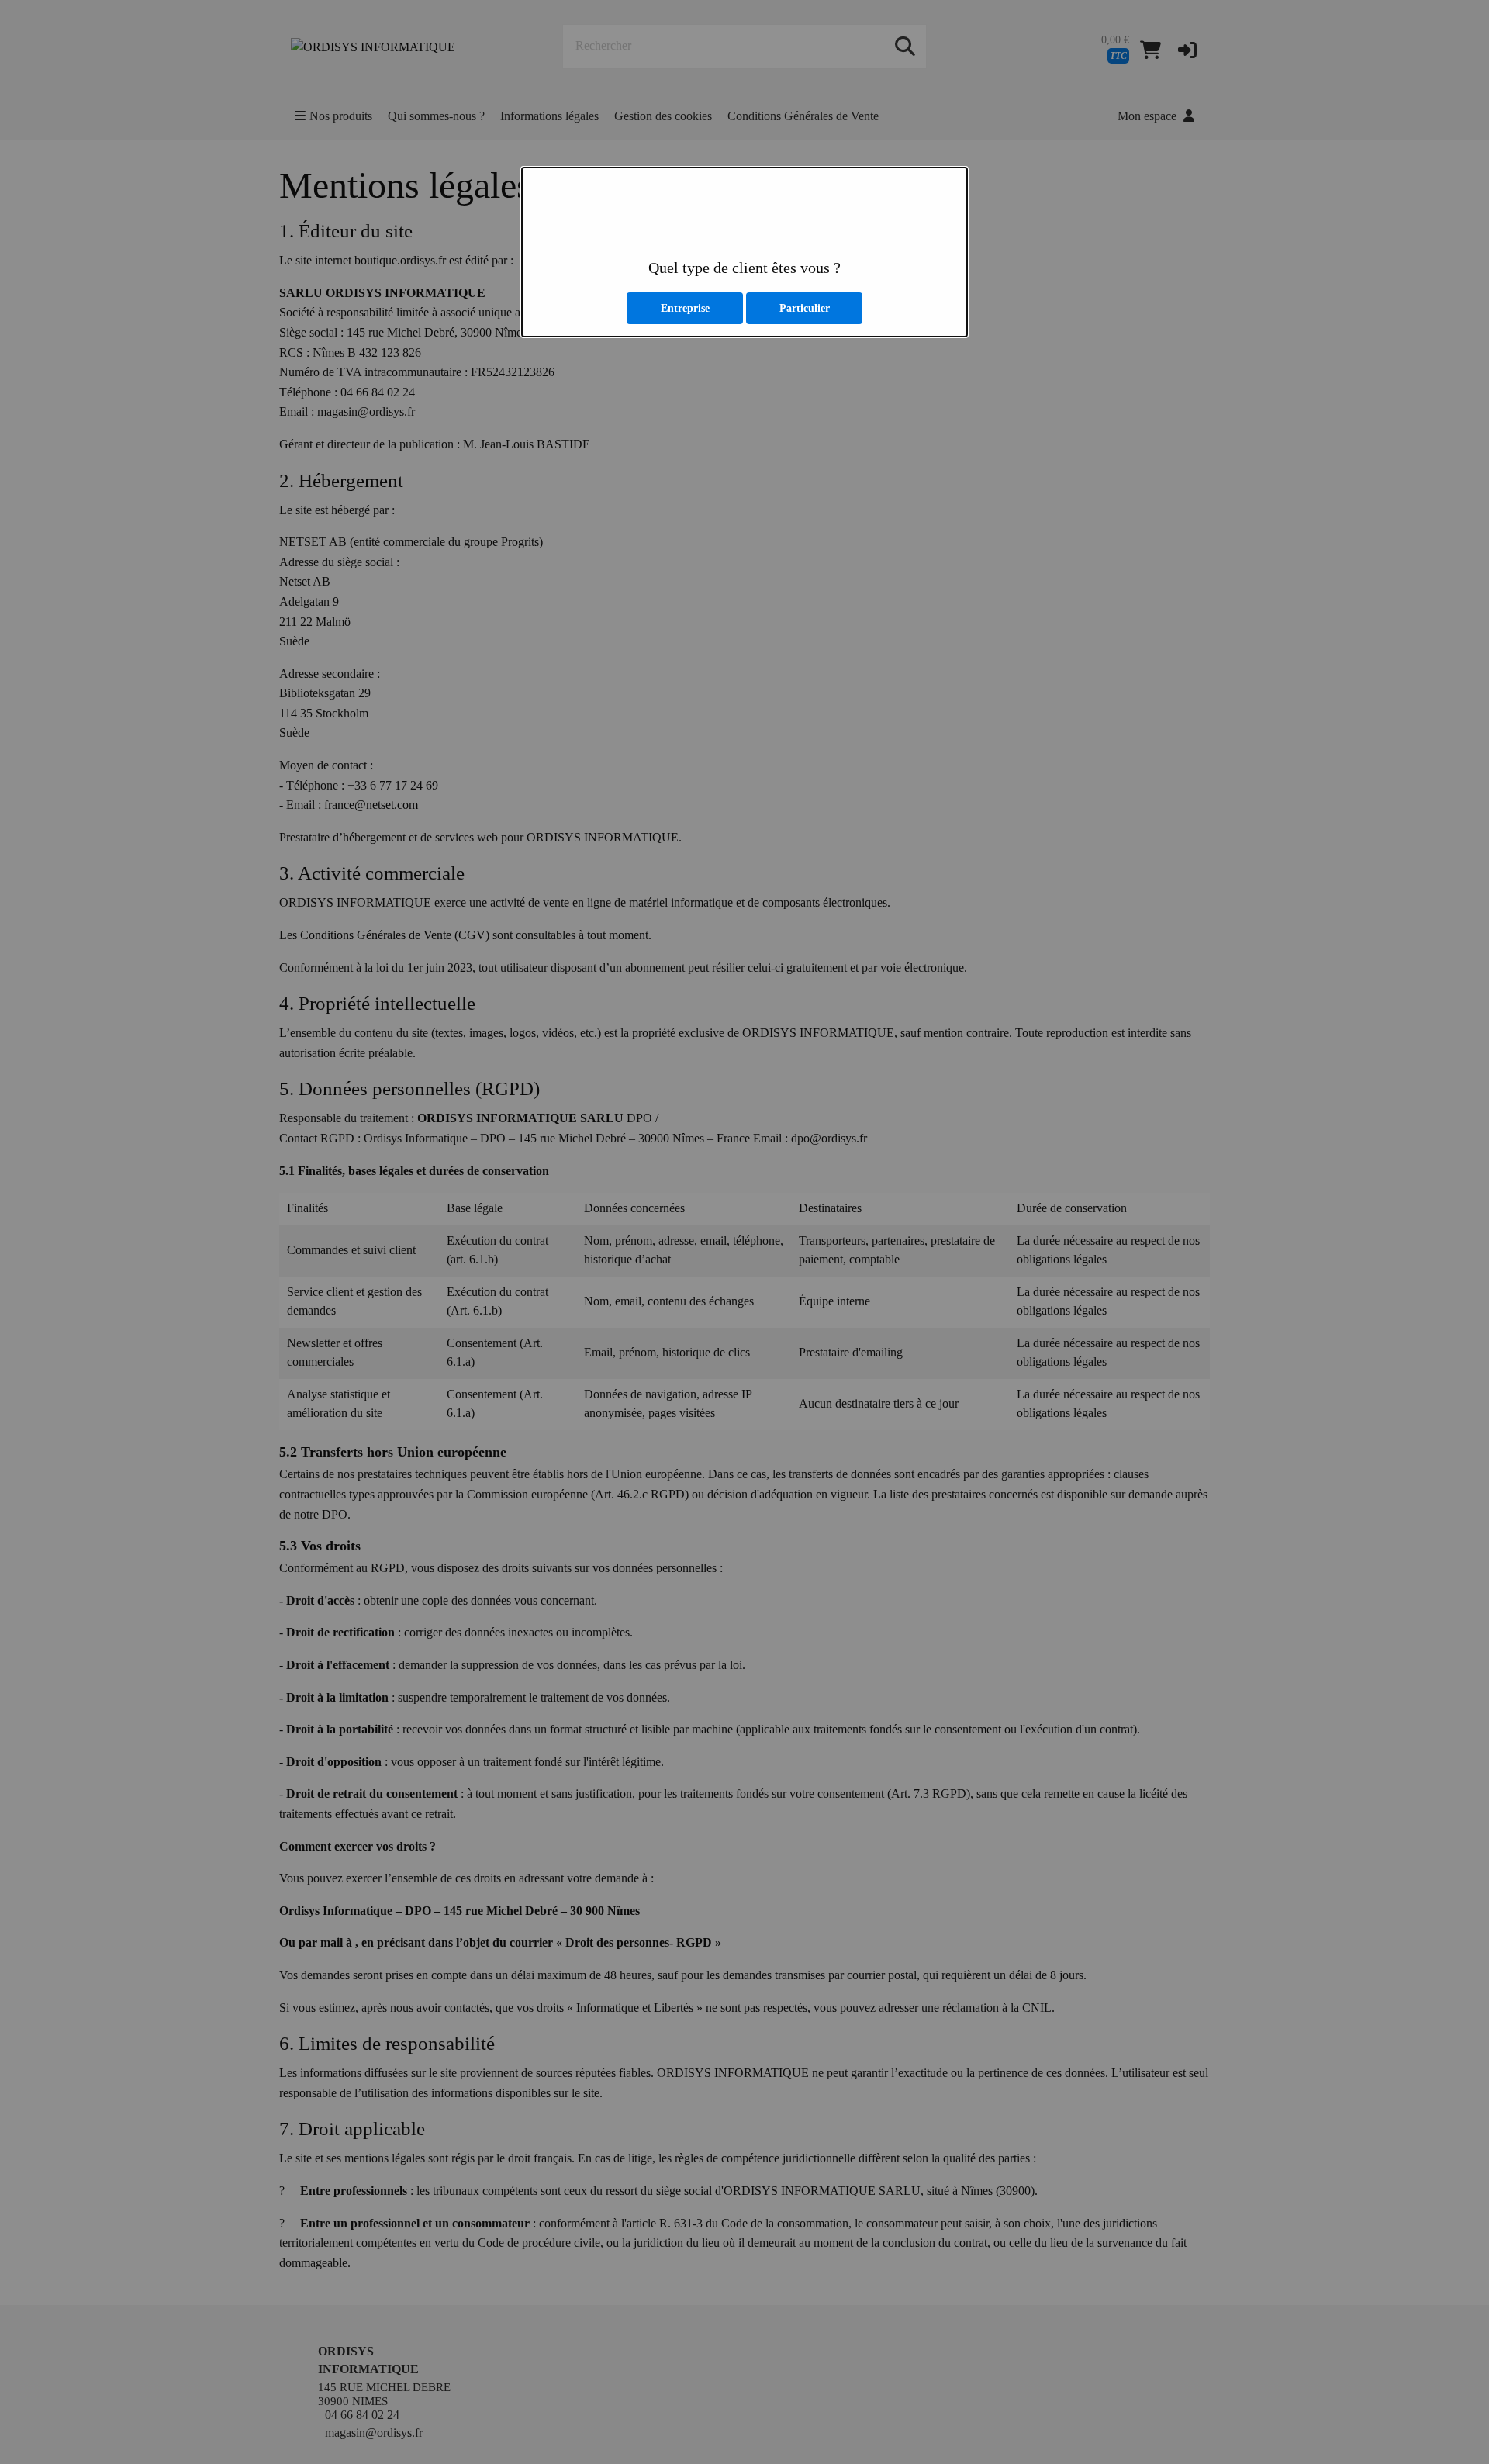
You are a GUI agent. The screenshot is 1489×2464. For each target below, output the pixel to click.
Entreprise (685, 308)
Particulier (805, 308)
